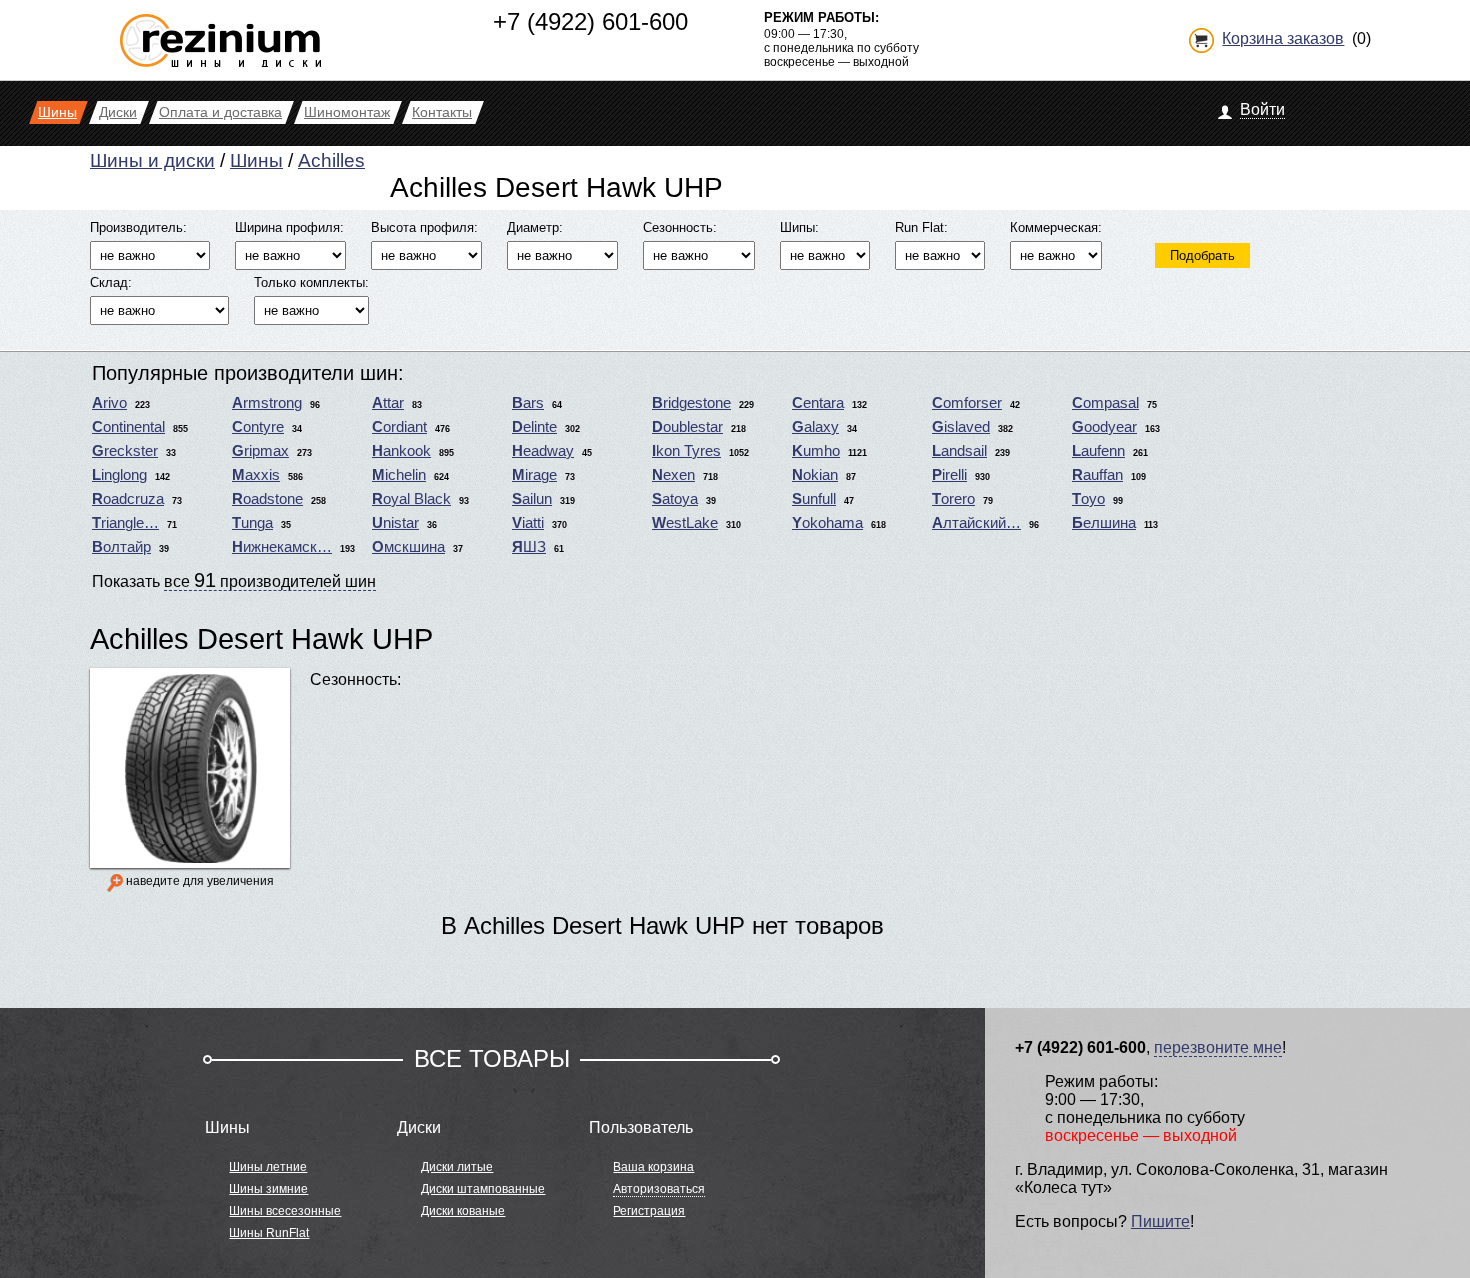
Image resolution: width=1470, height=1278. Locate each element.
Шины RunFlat (269, 1233)
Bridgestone (691, 403)
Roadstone (267, 499)
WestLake (685, 523)
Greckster (125, 451)
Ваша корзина (653, 1167)
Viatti (528, 523)
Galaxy (815, 427)
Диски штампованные (483, 1189)
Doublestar (687, 427)
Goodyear (1104, 427)
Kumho (816, 451)
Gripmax (260, 451)
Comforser (967, 403)
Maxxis (256, 475)
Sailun (532, 499)
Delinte (534, 427)
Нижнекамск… (282, 547)
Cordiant (399, 427)
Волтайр (121, 547)
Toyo (1088, 499)
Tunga (252, 523)
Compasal (1105, 403)
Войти (1262, 109)
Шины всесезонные (285, 1211)
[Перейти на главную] (220, 32)
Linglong (119, 475)
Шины (256, 160)
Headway (543, 451)
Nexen (673, 475)
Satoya (675, 499)
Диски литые (457, 1167)
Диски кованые (463, 1211)
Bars (528, 403)
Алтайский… (976, 523)
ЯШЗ (529, 547)
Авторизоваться (659, 1189)
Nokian (815, 475)
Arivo (109, 403)
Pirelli (949, 475)
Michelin (399, 475)
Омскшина (408, 547)
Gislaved (961, 427)
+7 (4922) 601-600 (590, 21)
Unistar (395, 523)
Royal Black (411, 499)
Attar (388, 403)
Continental (128, 427)
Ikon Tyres (686, 451)
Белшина (1104, 523)
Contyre (258, 427)
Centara (818, 403)
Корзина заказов (1283, 38)
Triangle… (125, 523)
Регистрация (649, 1211)
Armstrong (267, 403)
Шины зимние (268, 1189)
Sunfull (814, 499)
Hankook (401, 451)
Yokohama (827, 523)
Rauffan (1097, 475)
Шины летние (268, 1167)
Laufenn (1098, 451)
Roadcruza (128, 499)
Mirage (534, 475)
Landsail (959, 451)
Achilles (331, 160)
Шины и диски (152, 160)
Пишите (1160, 1221)
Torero (953, 499)
